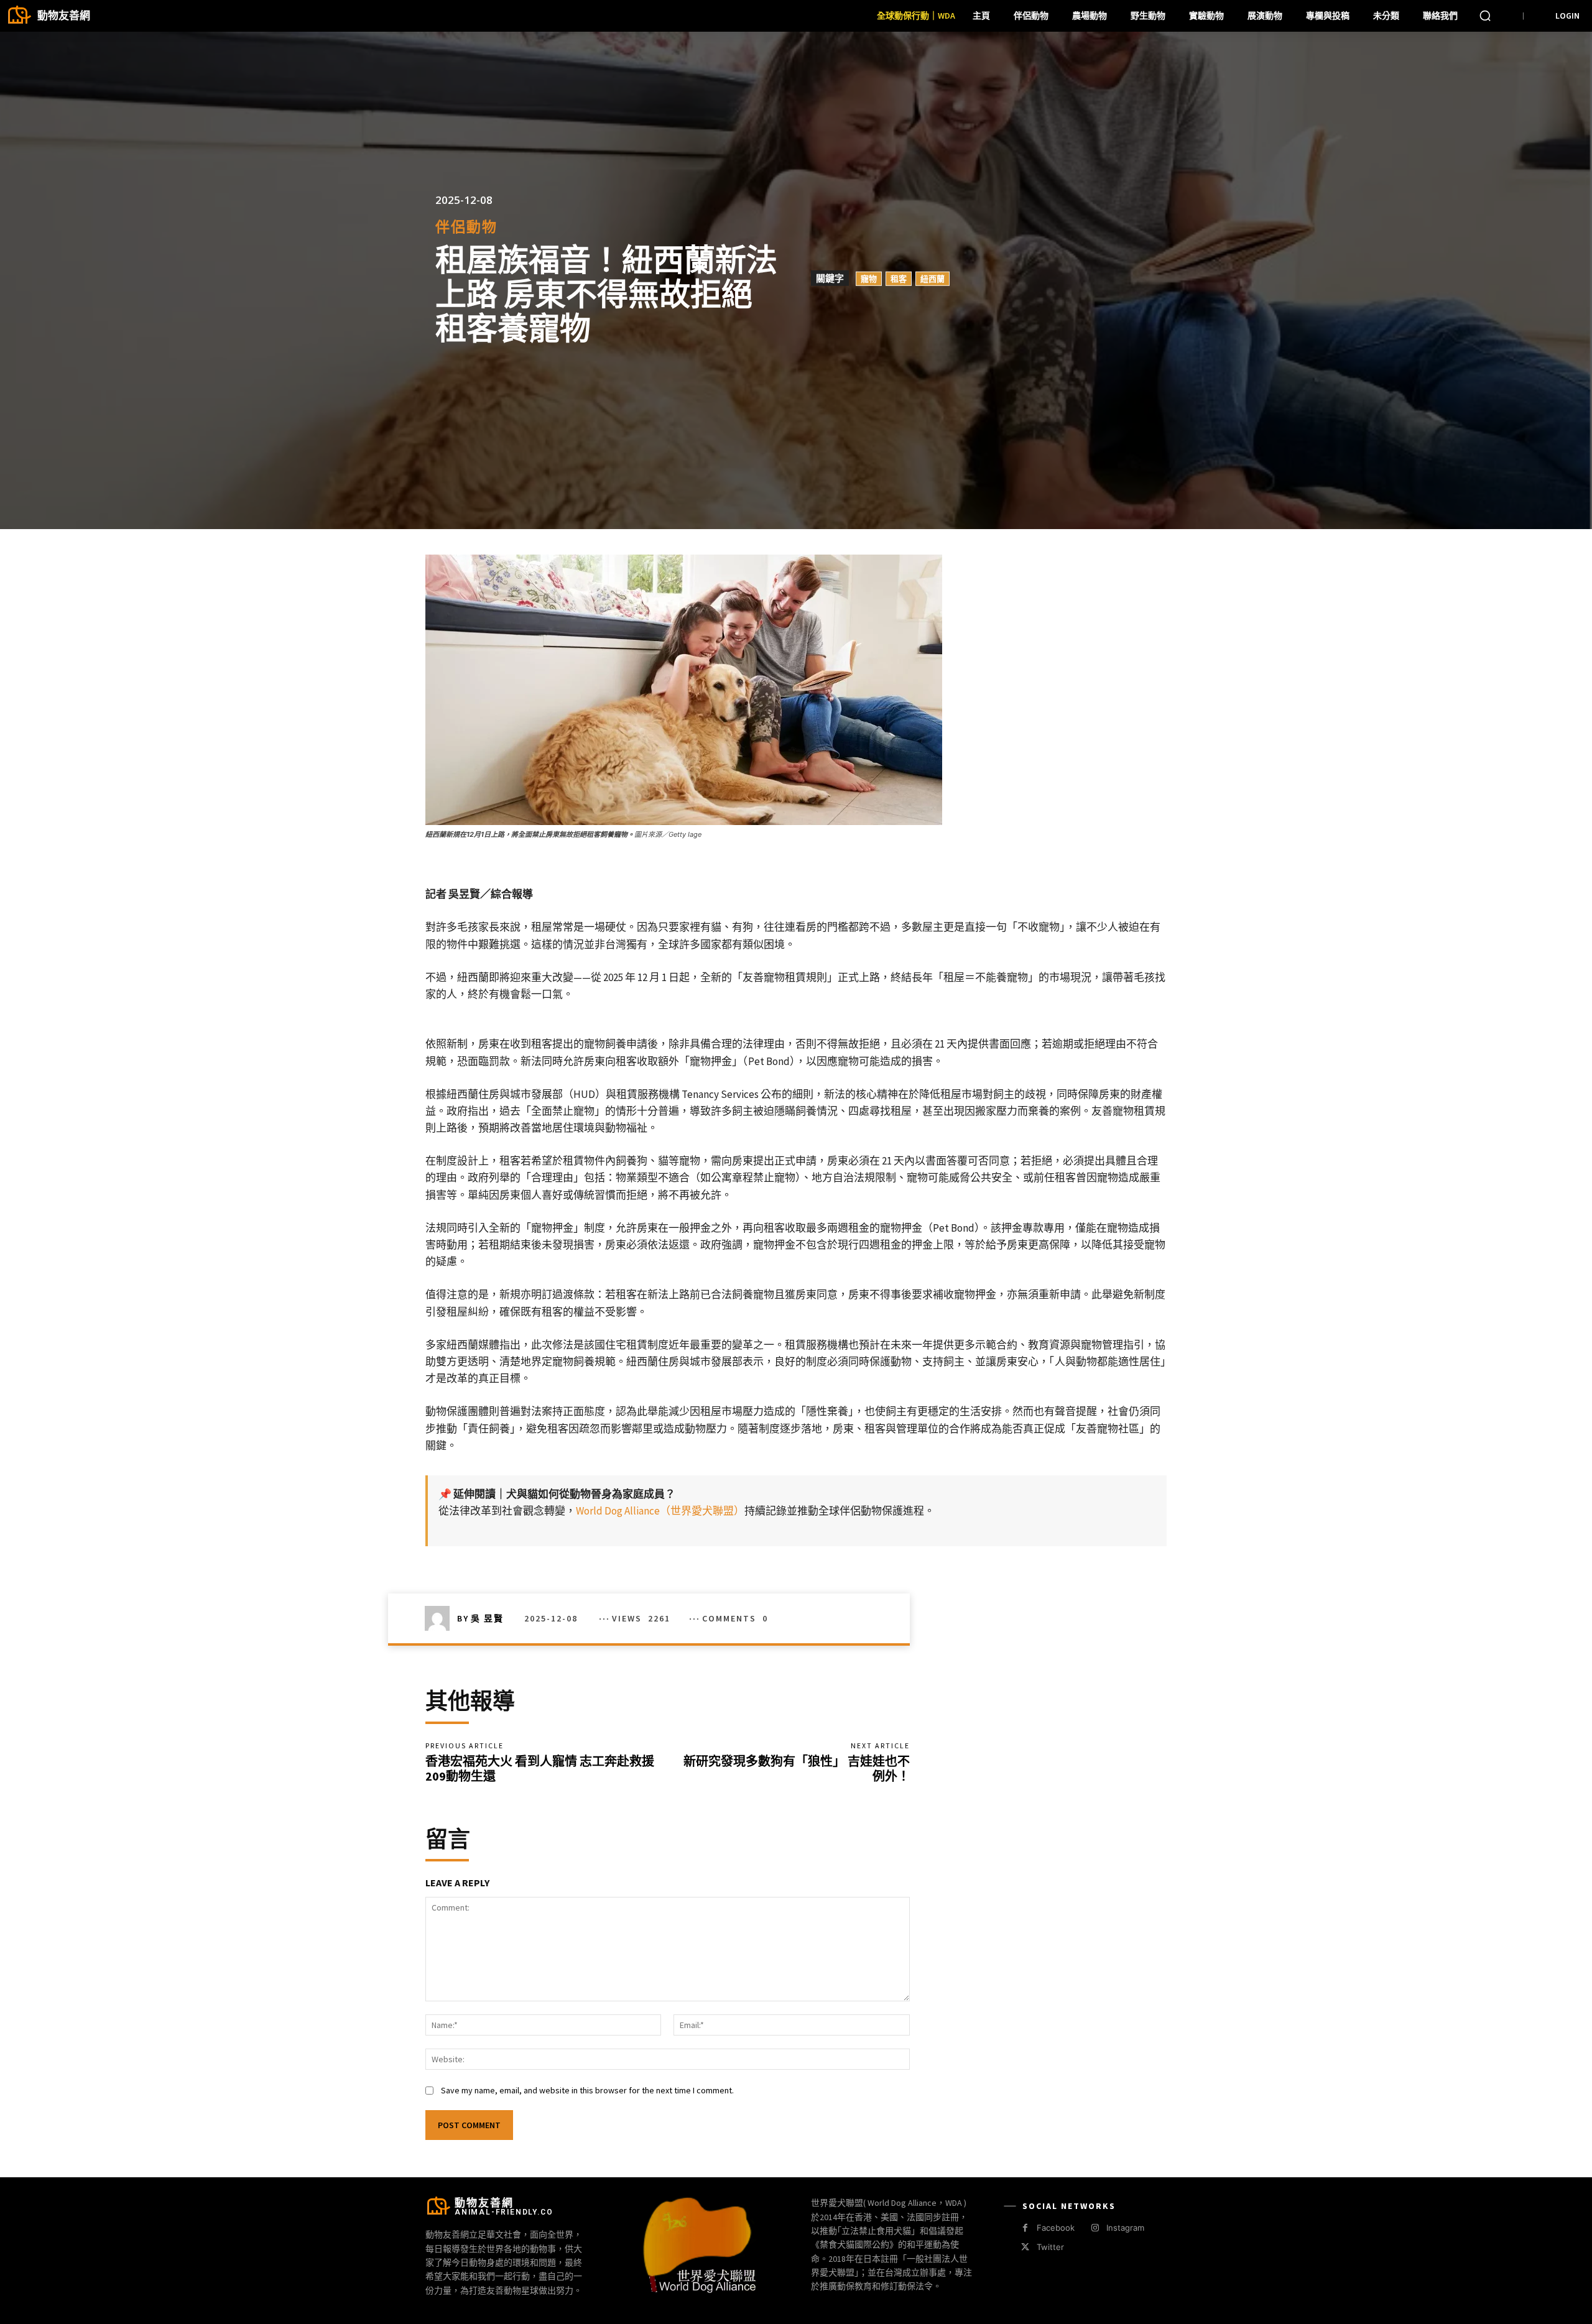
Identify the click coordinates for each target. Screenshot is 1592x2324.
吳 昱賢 (487, 1618)
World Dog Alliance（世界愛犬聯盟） (660, 1511)
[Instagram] (1095, 2228)
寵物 (869, 279)
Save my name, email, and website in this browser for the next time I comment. (587, 2090)
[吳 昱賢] (441, 1618)
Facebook (1056, 2228)
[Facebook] (1025, 2228)
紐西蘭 (933, 279)
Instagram (1125, 2228)
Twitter (1050, 2247)
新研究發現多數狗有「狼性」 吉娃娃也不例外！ (797, 1768)
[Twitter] (1025, 2247)
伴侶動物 (466, 227)
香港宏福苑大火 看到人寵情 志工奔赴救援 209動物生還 (541, 1768)
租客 (899, 279)
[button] (1485, 16)
